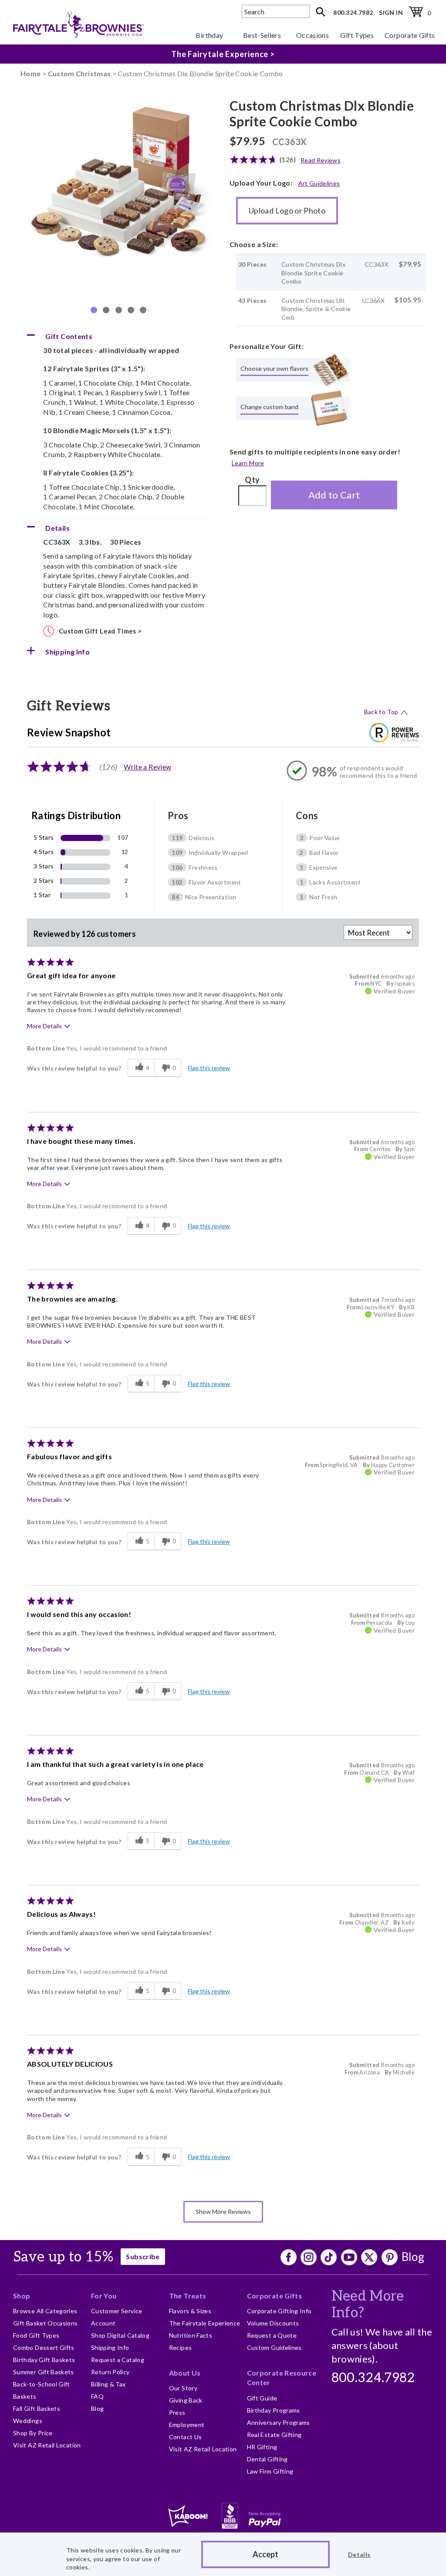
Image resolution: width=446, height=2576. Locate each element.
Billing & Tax (108, 2384)
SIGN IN (391, 12)
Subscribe (143, 2256)
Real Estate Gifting (274, 2435)
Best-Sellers (262, 35)
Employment (187, 2425)
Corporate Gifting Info (279, 2311)
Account (103, 2323)
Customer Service (117, 2311)
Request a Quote (272, 2335)
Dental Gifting (267, 2459)
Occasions (313, 35)
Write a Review (147, 767)
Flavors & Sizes (190, 2311)
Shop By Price (33, 2433)
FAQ (97, 2396)
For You (104, 2296)
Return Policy (110, 2372)
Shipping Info (110, 2347)
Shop (22, 2296)
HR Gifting (262, 2447)
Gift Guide (262, 2398)
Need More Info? (368, 2305)
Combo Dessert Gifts (44, 2347)
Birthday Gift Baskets (44, 2360)
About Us (185, 2373)
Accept (265, 2554)
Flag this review (209, 1068)
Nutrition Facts (191, 2335)
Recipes (181, 2347)
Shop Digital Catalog (120, 2335)
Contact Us (186, 2437)
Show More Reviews (223, 2212)
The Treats (188, 2296)
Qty (252, 480)
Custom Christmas (79, 73)
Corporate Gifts (410, 35)
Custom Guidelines (274, 2347)
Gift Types (357, 35)
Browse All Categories (45, 2311)
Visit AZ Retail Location (47, 2445)
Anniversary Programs (279, 2422)
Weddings (28, 2421)
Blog (413, 2257)
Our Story (183, 2388)
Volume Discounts (273, 2323)
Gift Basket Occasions (46, 2323)
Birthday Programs (274, 2410)
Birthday (209, 35)
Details (359, 2554)
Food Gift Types (36, 2335)
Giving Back (186, 2400)
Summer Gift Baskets (44, 2372)
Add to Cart (334, 495)
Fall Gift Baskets (37, 2408)
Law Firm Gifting (270, 2471)
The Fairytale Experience (205, 2323)
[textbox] (276, 11)
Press (177, 2412)
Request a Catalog (118, 2360)
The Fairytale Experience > (223, 54)
